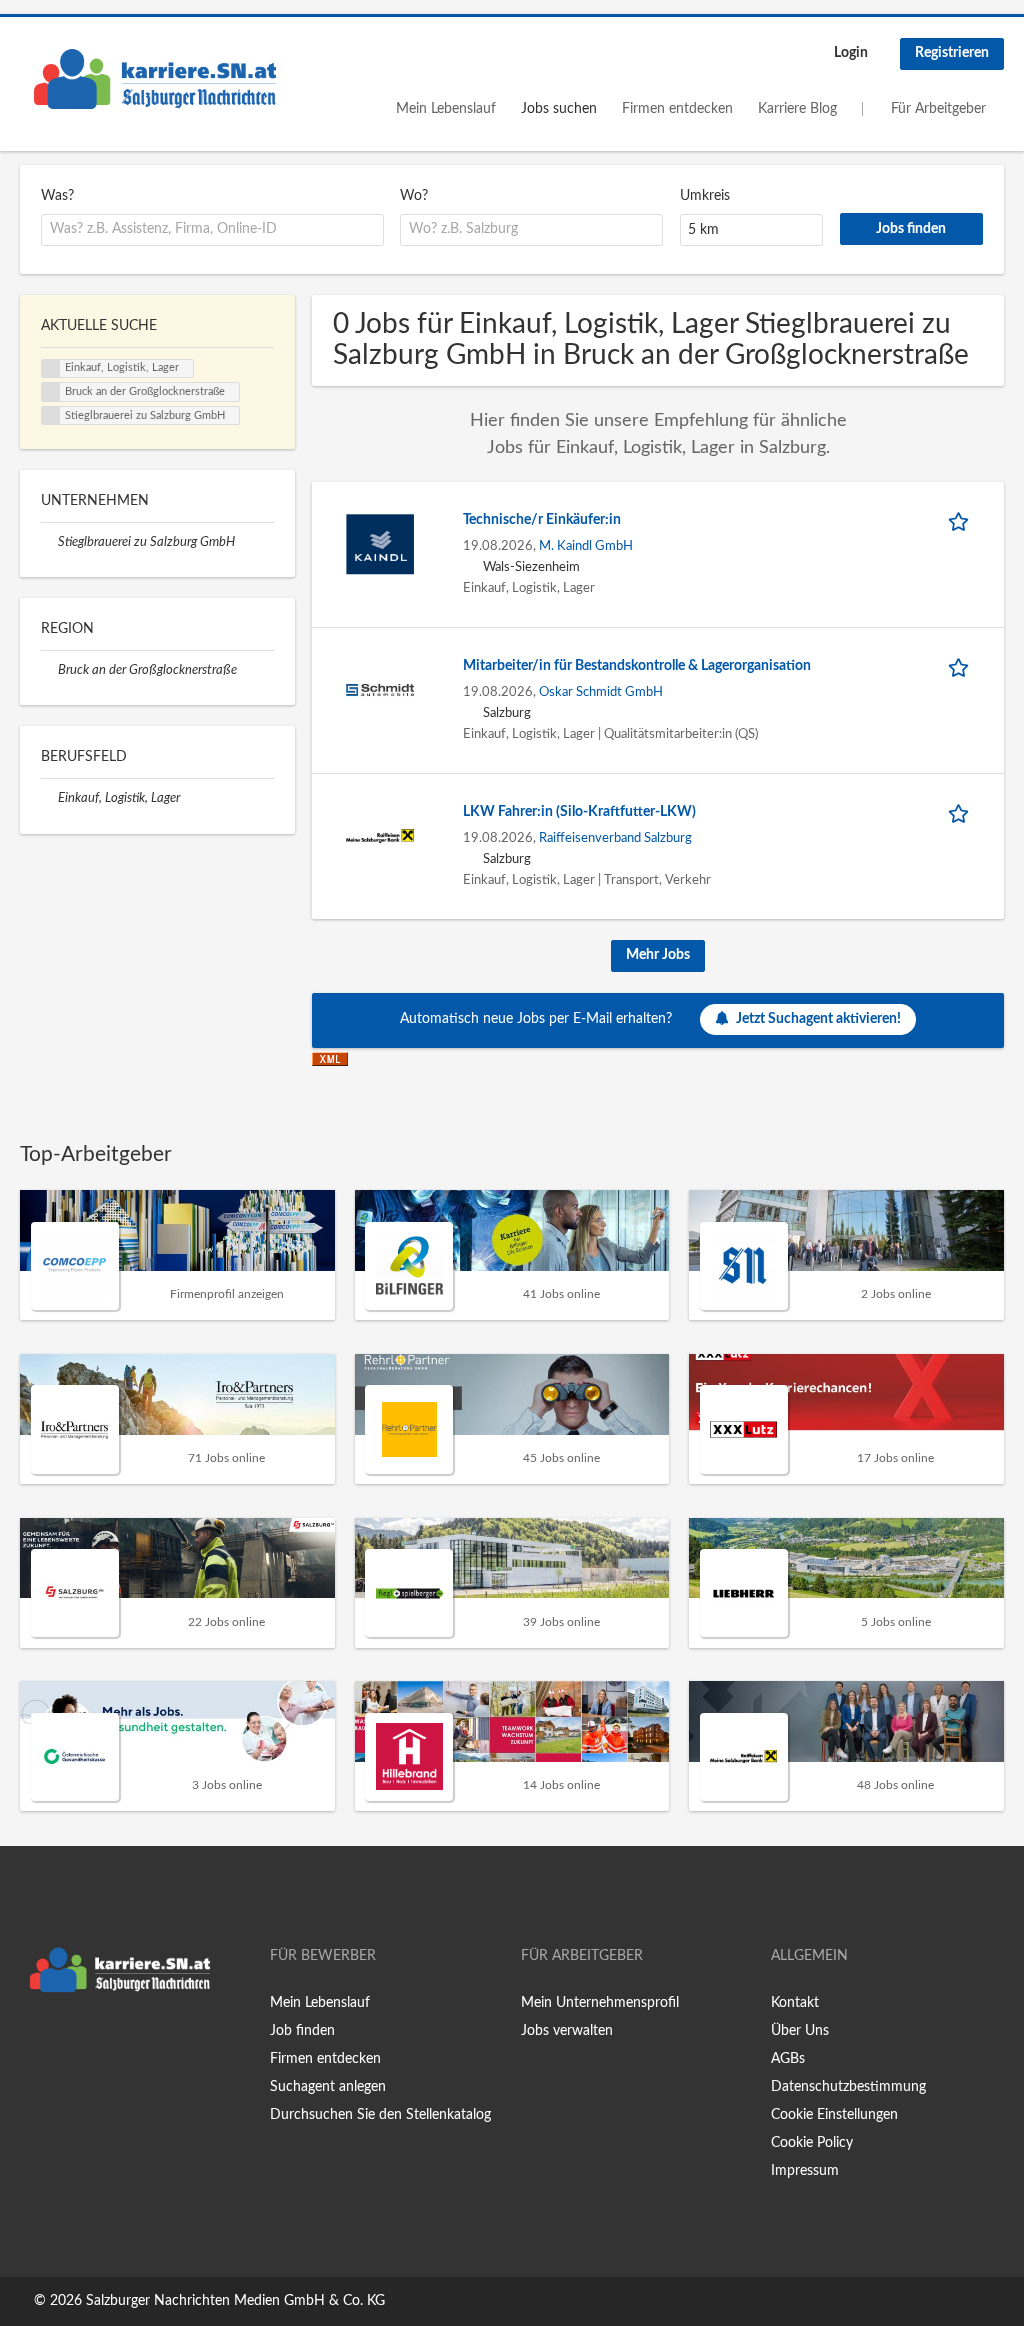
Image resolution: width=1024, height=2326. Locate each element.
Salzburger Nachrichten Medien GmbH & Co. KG (235, 2301)
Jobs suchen (559, 109)
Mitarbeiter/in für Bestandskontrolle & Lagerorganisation (637, 666)
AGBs (788, 2059)
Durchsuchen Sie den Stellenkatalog (380, 2115)
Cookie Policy (812, 2143)
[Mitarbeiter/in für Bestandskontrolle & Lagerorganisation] (380, 689)
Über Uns (800, 2031)
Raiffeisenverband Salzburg (615, 838)
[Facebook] (34, 2044)
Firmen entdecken (677, 109)
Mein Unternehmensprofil (600, 2003)
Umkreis (705, 196)
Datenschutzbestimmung (848, 2087)
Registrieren (952, 53)
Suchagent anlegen (328, 2087)
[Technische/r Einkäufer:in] (380, 543)
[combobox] (212, 230)
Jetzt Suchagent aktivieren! (818, 1019)
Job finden (302, 2031)
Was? (57, 196)
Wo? (414, 196)
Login (851, 53)
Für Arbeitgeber (938, 109)
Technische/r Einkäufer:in (542, 520)
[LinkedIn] (97, 2044)
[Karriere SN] (155, 79)
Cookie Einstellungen (834, 2115)
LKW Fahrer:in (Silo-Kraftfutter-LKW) (579, 812)
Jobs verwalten (567, 2031)
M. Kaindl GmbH (586, 546)
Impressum (805, 2171)
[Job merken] (962, 520)
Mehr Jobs (658, 955)
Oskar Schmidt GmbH (601, 692)
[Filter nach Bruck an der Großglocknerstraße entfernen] (49, 670)
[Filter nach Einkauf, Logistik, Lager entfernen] (49, 798)
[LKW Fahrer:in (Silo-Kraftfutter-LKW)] (380, 835)
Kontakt (795, 2003)
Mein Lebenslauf (446, 109)
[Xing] (67, 2044)
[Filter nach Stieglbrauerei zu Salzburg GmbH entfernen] (49, 542)
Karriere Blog (797, 109)
